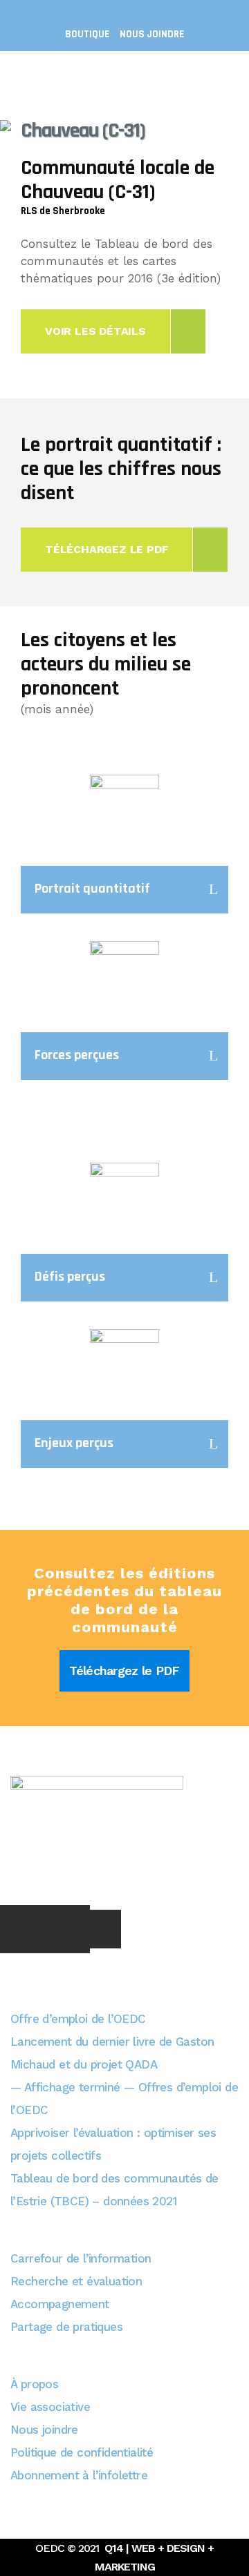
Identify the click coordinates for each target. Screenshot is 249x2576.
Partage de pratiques (66, 2327)
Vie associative (50, 2407)
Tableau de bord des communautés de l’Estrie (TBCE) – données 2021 (114, 2190)
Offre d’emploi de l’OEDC (78, 2019)
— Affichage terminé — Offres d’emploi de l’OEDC (124, 2099)
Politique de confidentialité (82, 2452)
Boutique (87, 34)
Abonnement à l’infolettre (79, 2475)
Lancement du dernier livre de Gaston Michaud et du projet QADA (112, 2053)
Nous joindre (152, 34)
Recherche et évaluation (76, 2281)
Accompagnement (60, 2304)
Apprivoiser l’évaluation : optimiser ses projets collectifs (113, 2144)
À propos (34, 2384)
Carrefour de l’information (81, 2258)
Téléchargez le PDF (124, 1670)
